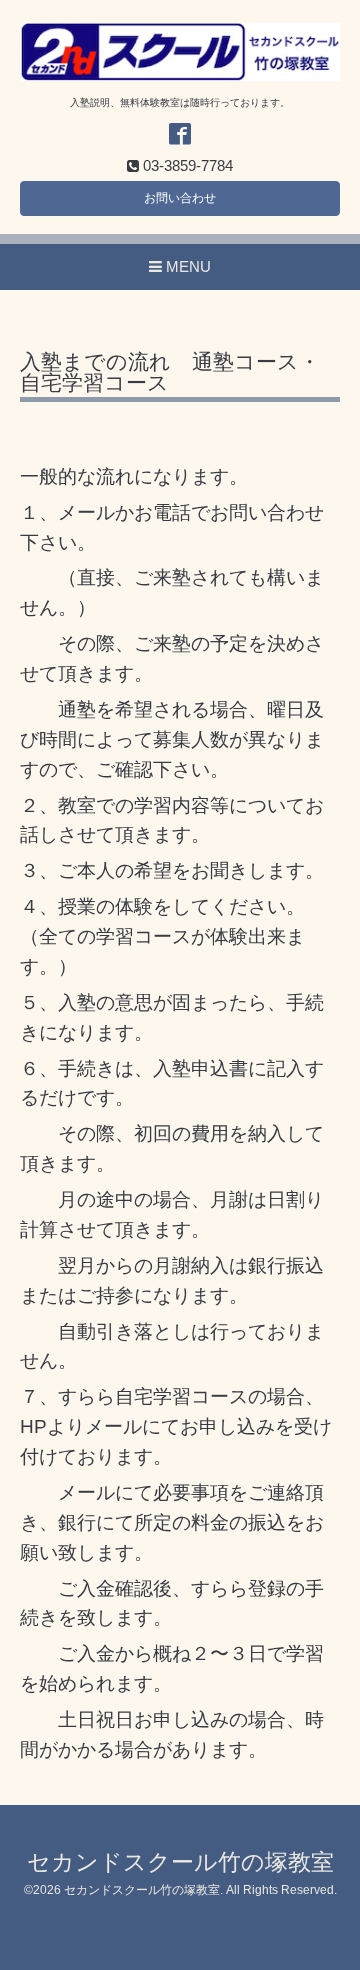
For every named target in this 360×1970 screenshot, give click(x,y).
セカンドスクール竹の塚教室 (180, 1862)
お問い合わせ (180, 198)
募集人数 (191, 739)
